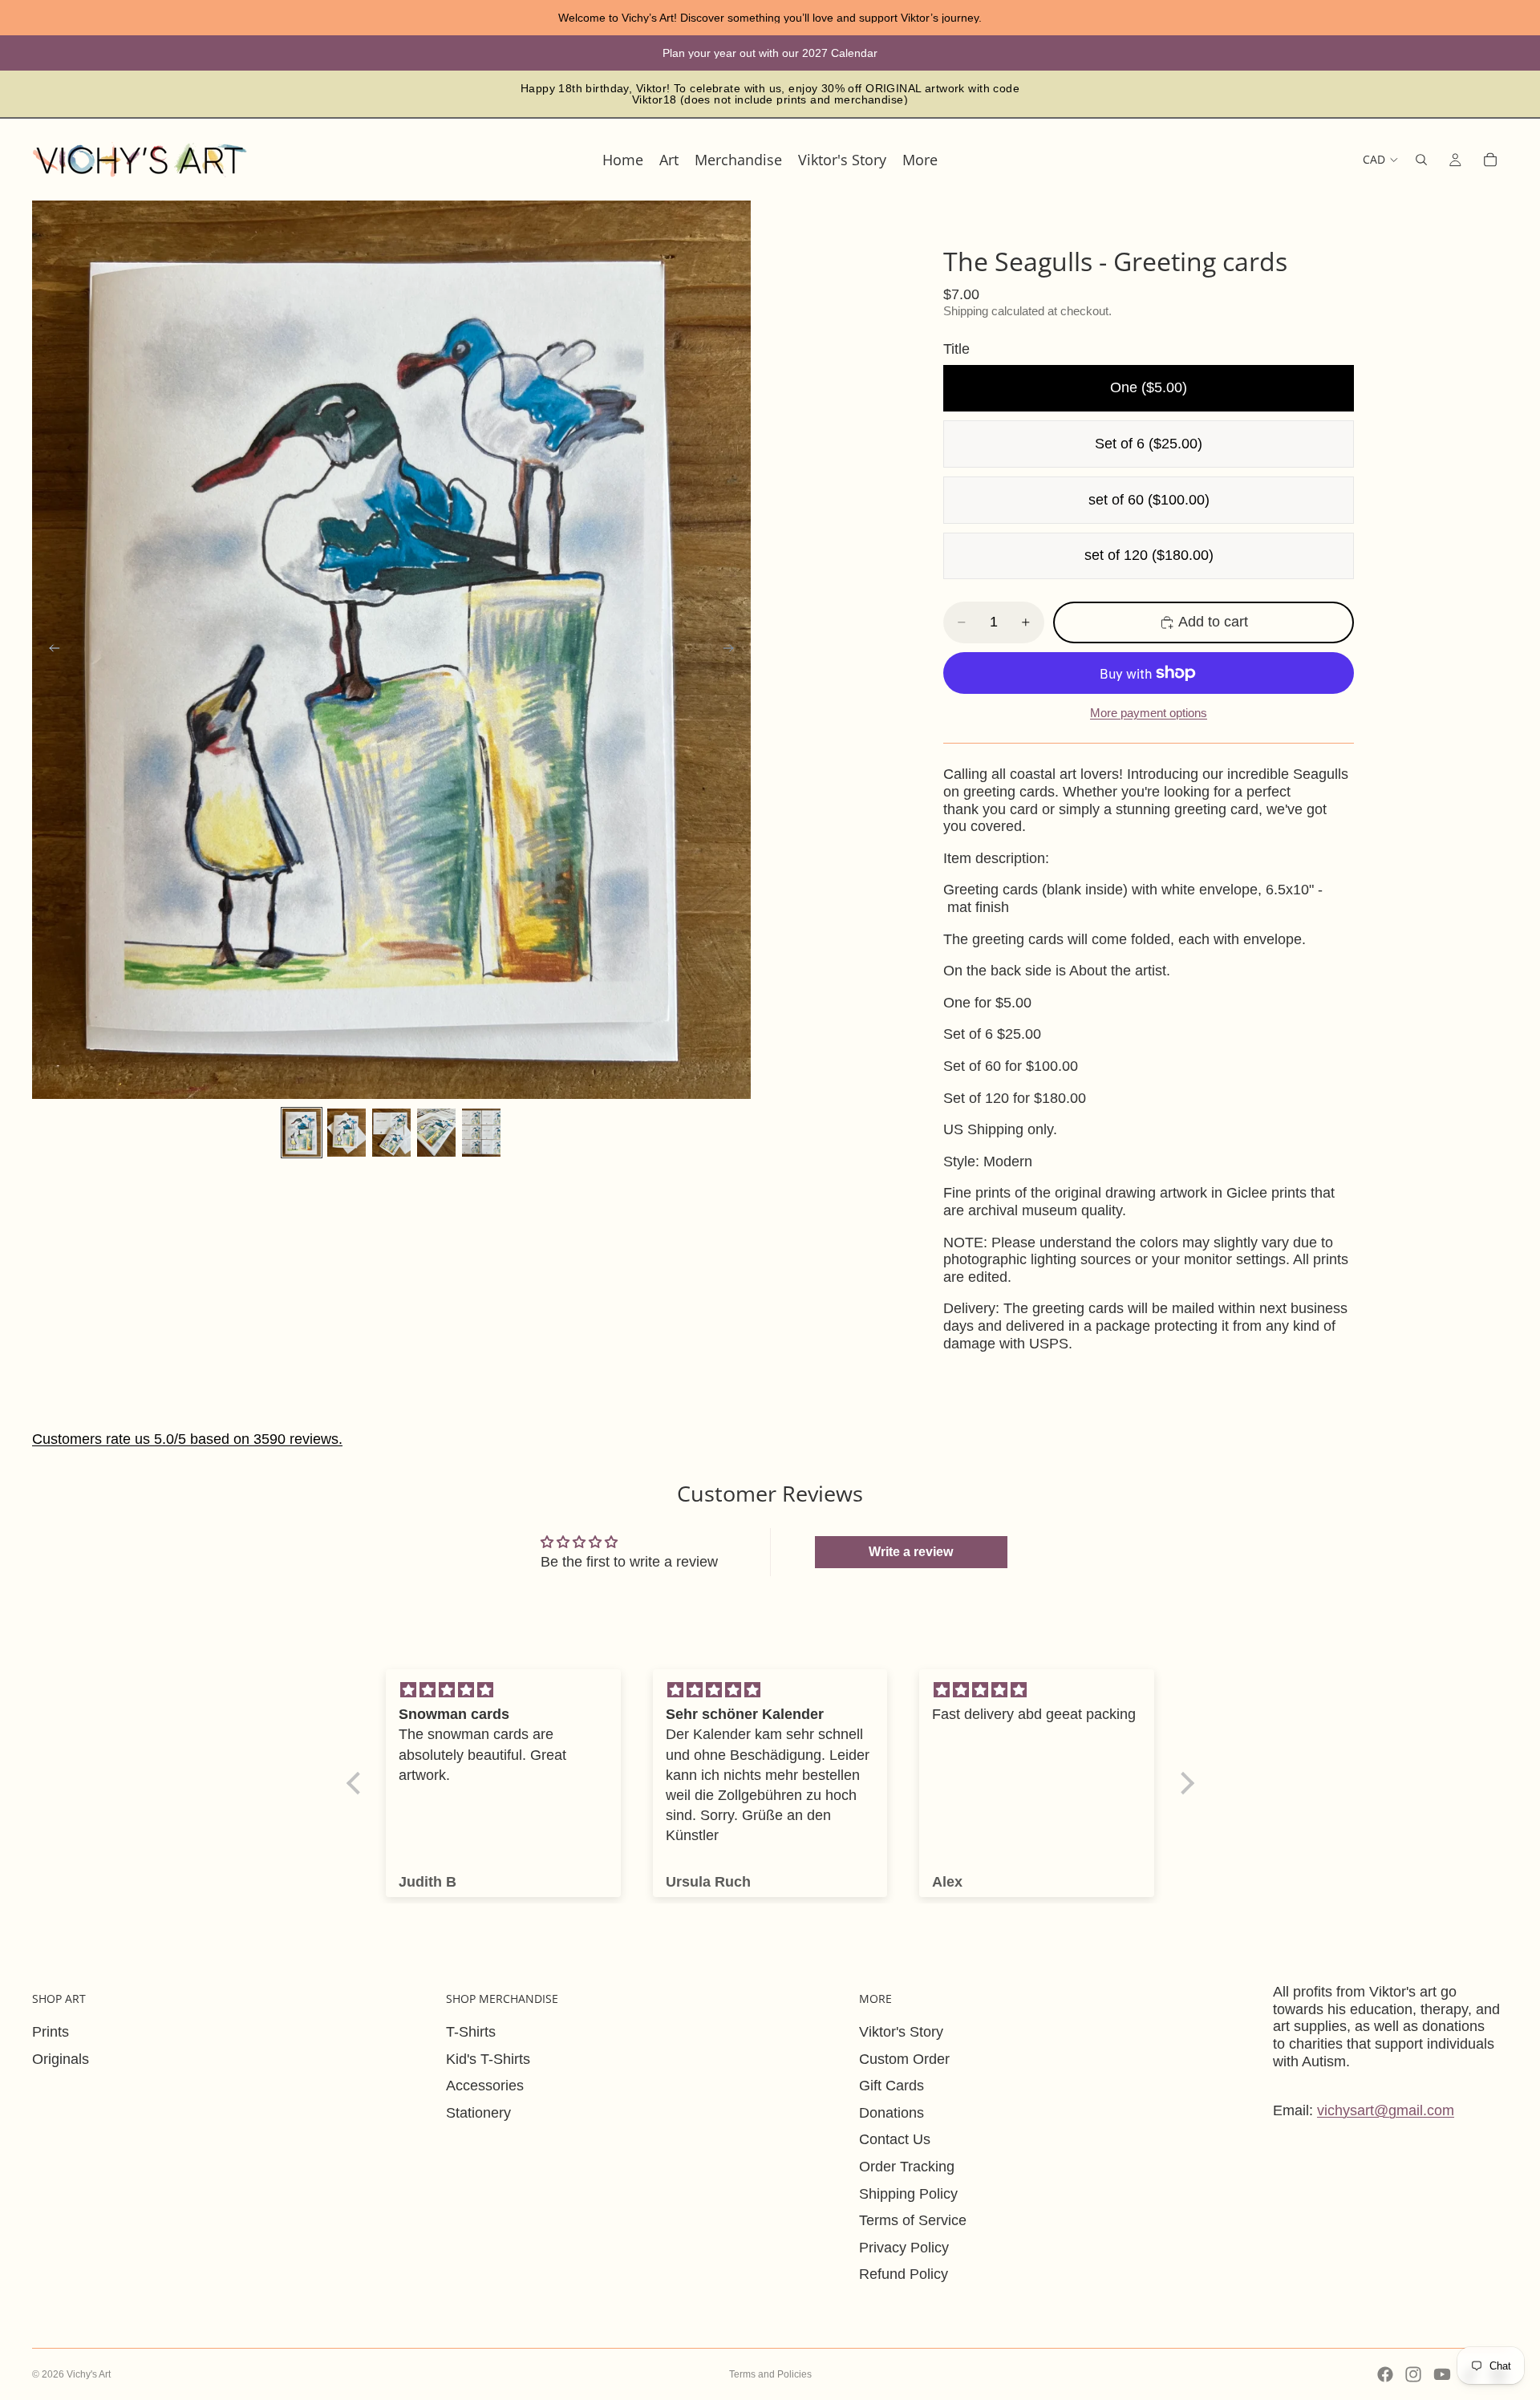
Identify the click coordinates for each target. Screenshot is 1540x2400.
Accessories (485, 2086)
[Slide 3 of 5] (391, 1133)
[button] (357, 1783)
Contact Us (895, 2139)
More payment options (1149, 713)
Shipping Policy (908, 2194)
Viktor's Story (901, 2032)
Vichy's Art (89, 2374)
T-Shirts (471, 2032)
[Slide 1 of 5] (302, 1133)
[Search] (1421, 160)
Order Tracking (907, 2167)
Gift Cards (892, 2086)
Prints (51, 2032)
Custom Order (904, 2059)
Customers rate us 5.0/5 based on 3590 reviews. (187, 1439)
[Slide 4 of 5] (436, 1133)
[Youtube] (1442, 2374)
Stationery (478, 2113)
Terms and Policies (770, 2374)
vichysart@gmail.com (1386, 2110)
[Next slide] (733, 650)
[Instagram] (1413, 2374)
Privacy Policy (904, 2248)
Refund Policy (904, 2274)
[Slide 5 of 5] (481, 1133)
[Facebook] (1385, 2374)
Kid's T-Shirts (488, 2059)
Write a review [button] (911, 1552)
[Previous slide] (50, 650)
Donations (892, 2113)
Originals (61, 2059)
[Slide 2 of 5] (346, 1133)
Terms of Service (913, 2220)
